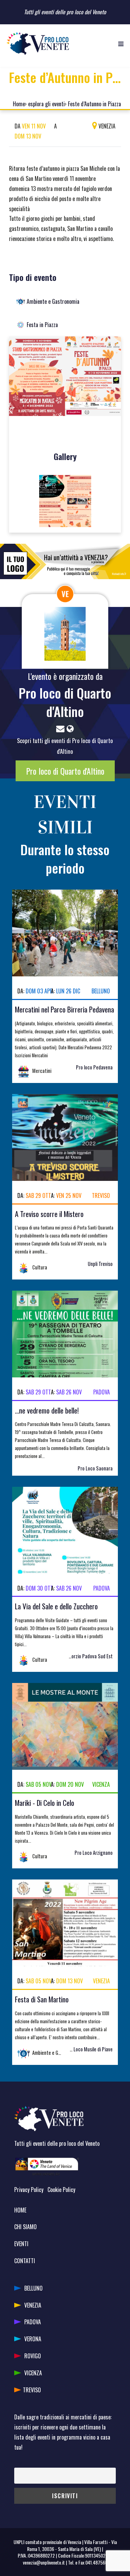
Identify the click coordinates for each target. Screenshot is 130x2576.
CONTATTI (25, 2261)
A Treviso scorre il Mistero (49, 1214)
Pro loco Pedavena (94, 1067)
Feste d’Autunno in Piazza (94, 104)
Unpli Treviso (100, 1264)
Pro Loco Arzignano (94, 1853)
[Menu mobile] (121, 43)
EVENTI (21, 2244)
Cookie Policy (61, 2190)
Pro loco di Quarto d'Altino (65, 702)
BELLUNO (33, 2288)
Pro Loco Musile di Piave (89, 2049)
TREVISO (32, 2390)
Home (19, 104)
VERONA (33, 2339)
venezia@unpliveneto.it (44, 2562)
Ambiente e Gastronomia (53, 301)
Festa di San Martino (42, 1999)
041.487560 (96, 2562)
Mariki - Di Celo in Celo (45, 1803)
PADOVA (33, 2322)
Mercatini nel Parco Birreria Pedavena (64, 1009)
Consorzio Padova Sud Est (87, 1656)
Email (19, 2463)
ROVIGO (33, 2356)
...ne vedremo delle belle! (47, 1410)
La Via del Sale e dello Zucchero (56, 1606)
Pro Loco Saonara (95, 1468)
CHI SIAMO (25, 2227)
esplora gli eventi (46, 104)
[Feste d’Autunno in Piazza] (65, 379)
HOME (20, 2210)
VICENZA (33, 2373)
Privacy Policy (29, 2190)
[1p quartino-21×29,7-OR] (65, 501)
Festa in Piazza (42, 325)
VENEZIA (33, 2305)
